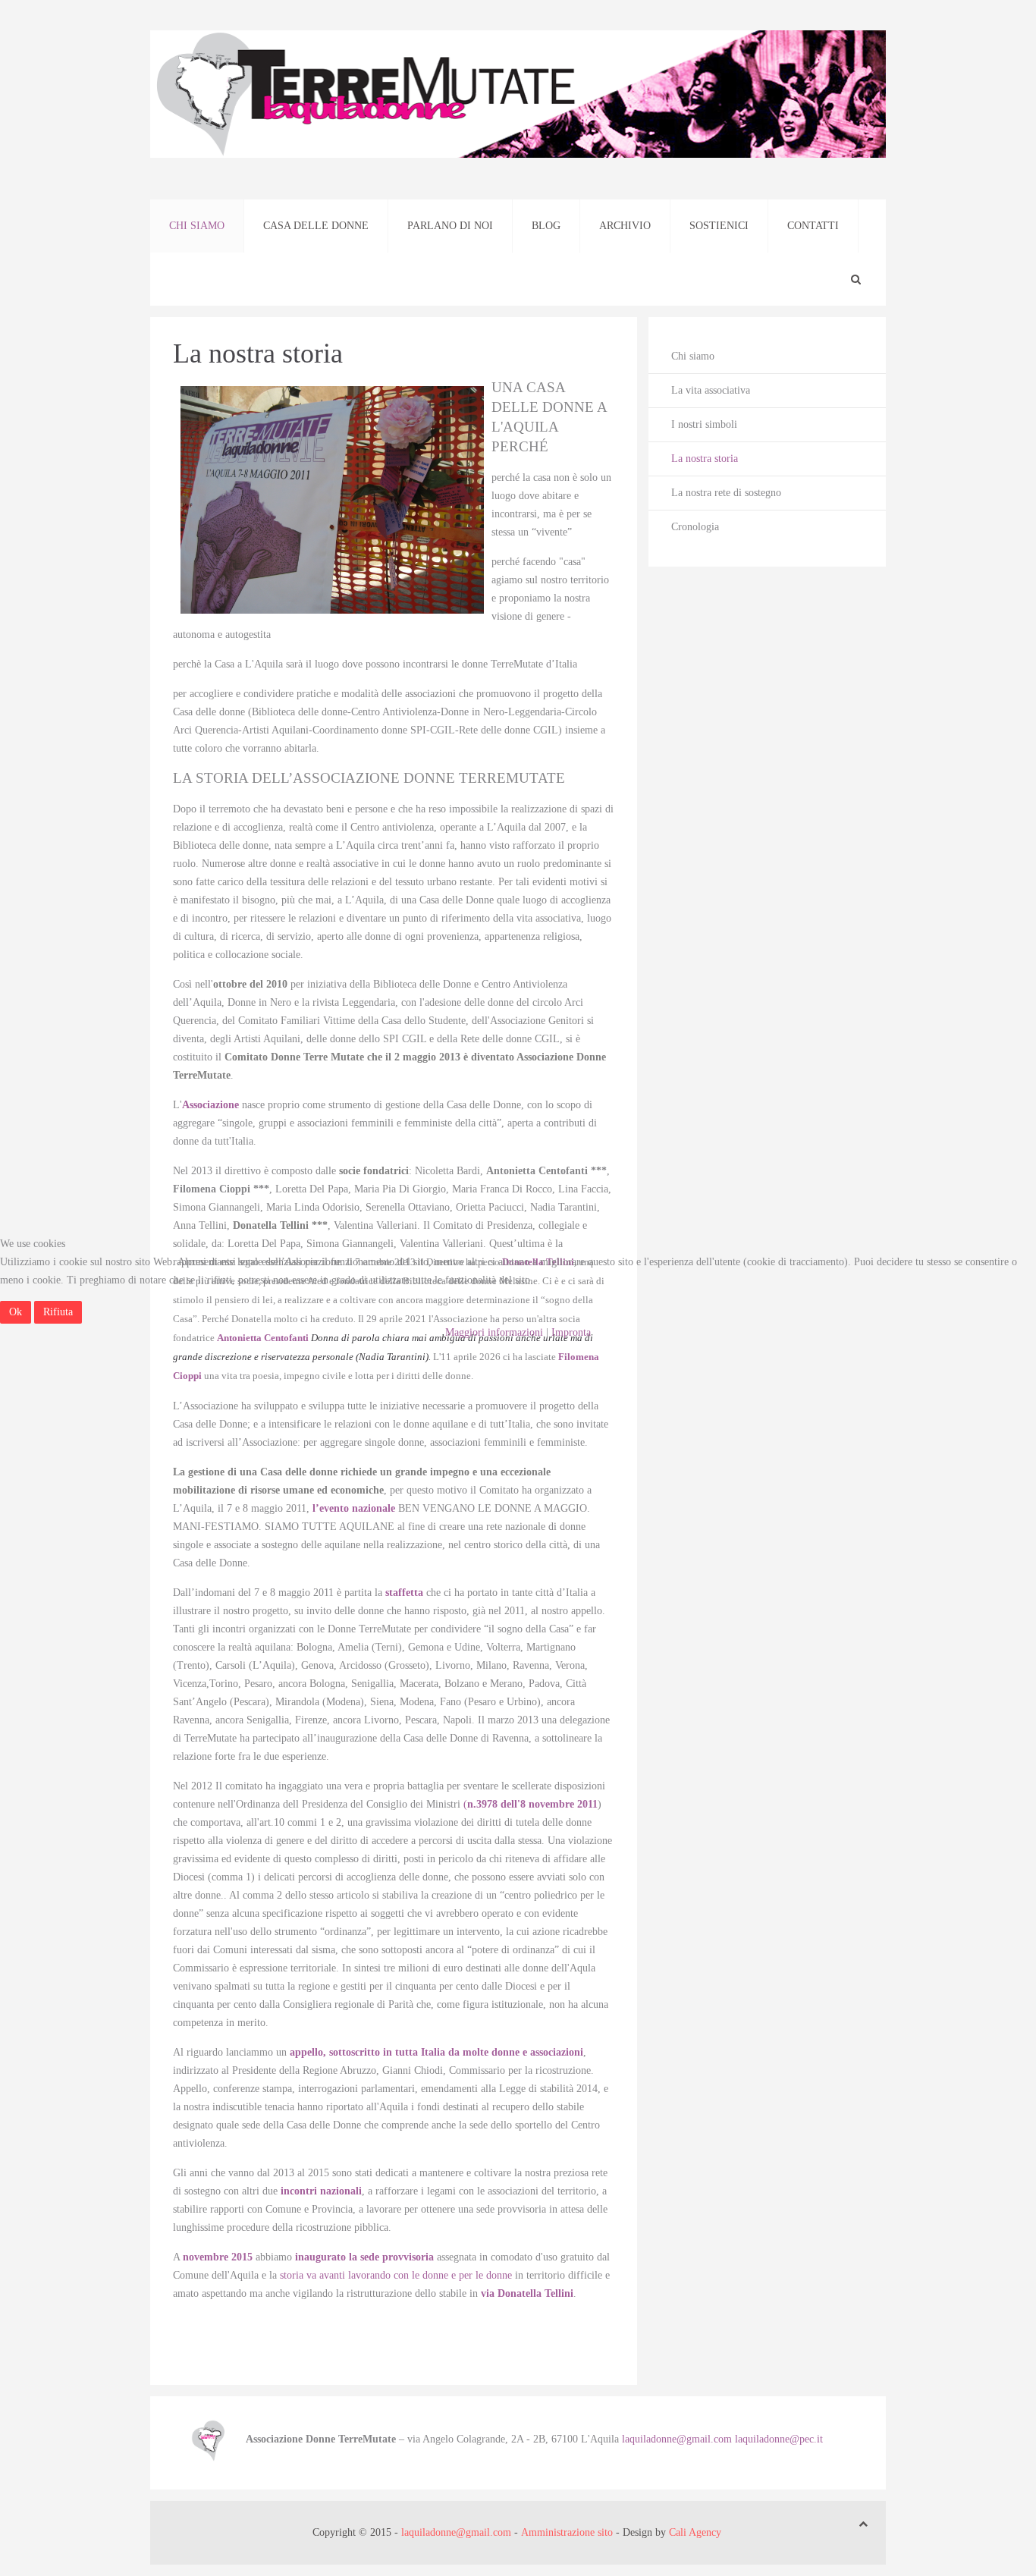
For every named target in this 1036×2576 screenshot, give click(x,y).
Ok (16, 1312)
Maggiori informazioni (494, 1332)
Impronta (571, 1332)
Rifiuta (58, 1312)
